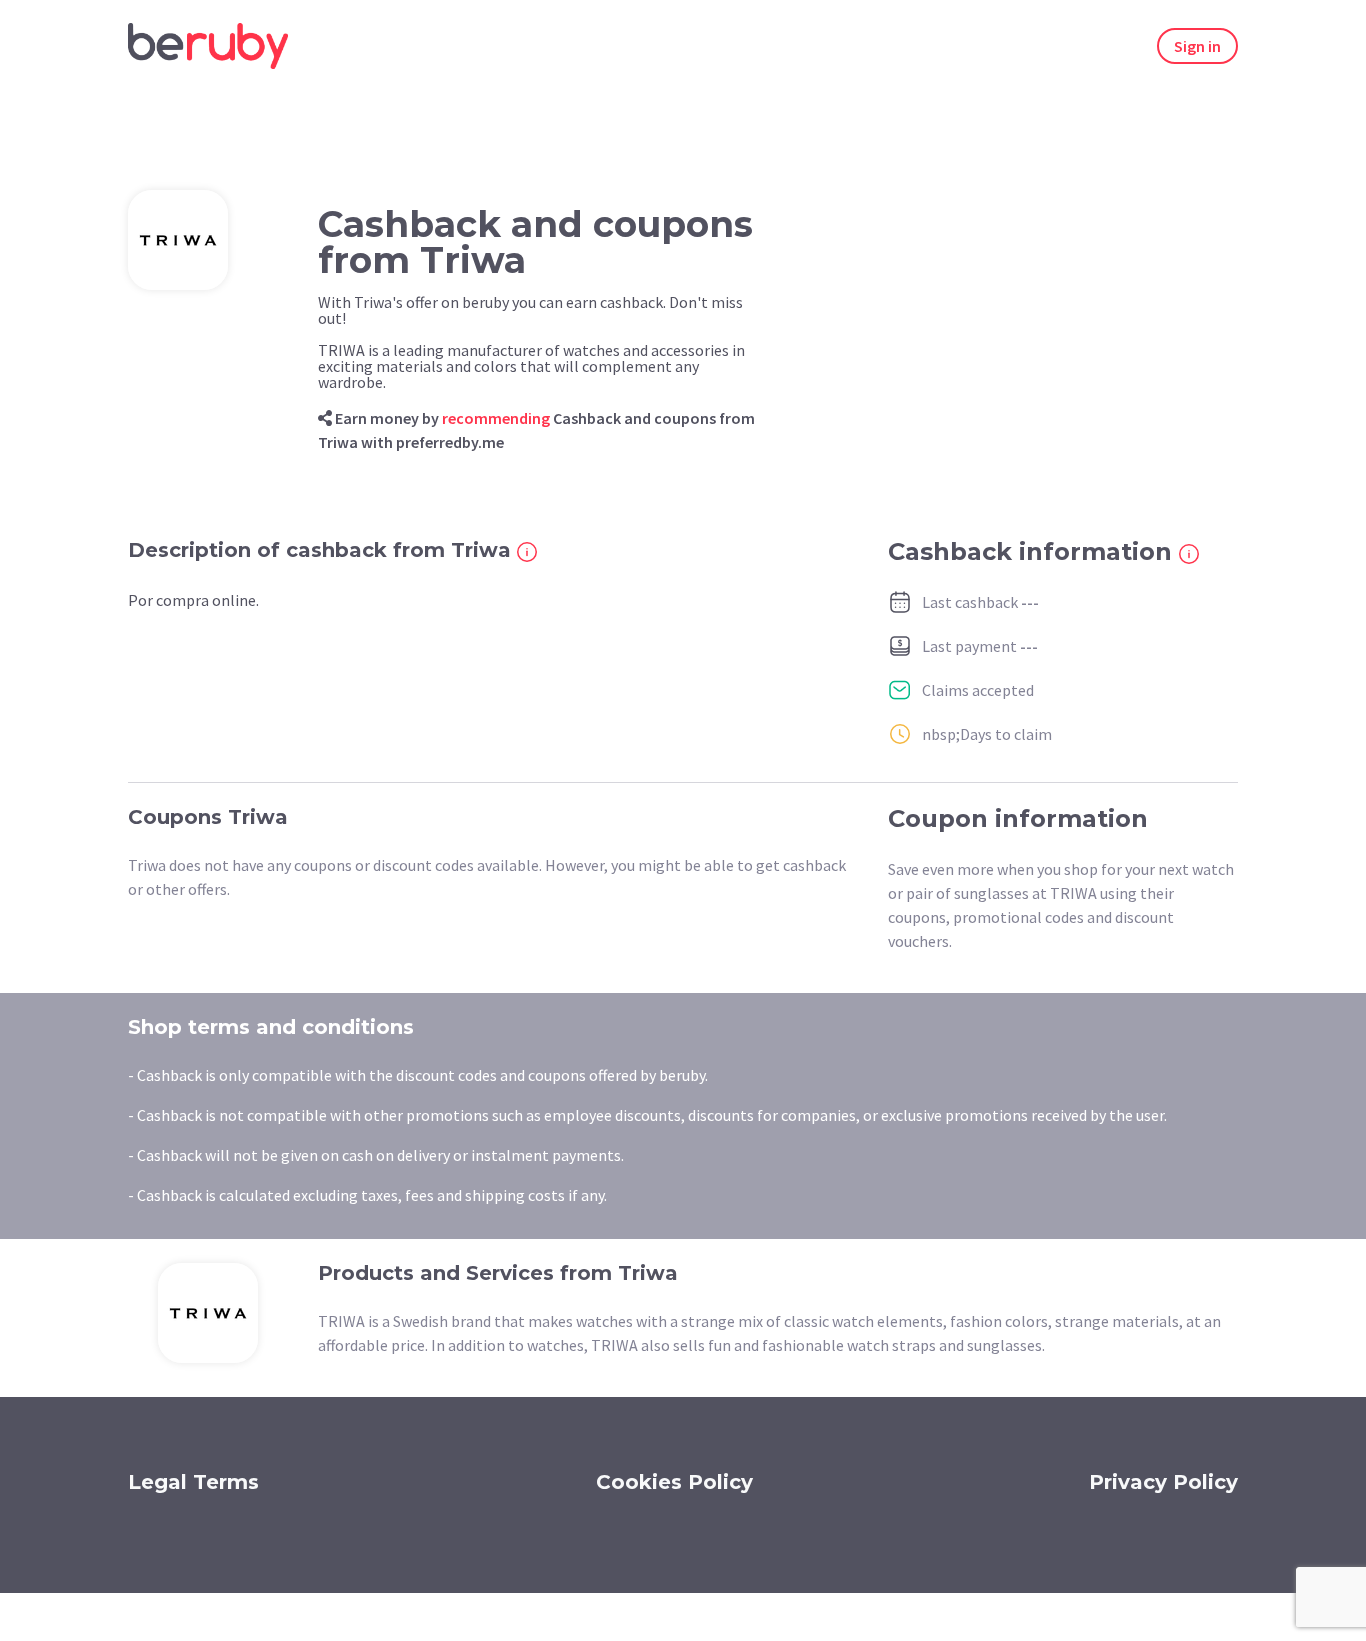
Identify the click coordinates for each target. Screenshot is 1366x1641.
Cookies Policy (674, 1482)
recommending (496, 418)
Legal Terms (193, 1482)
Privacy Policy (1163, 1482)
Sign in (1197, 46)
